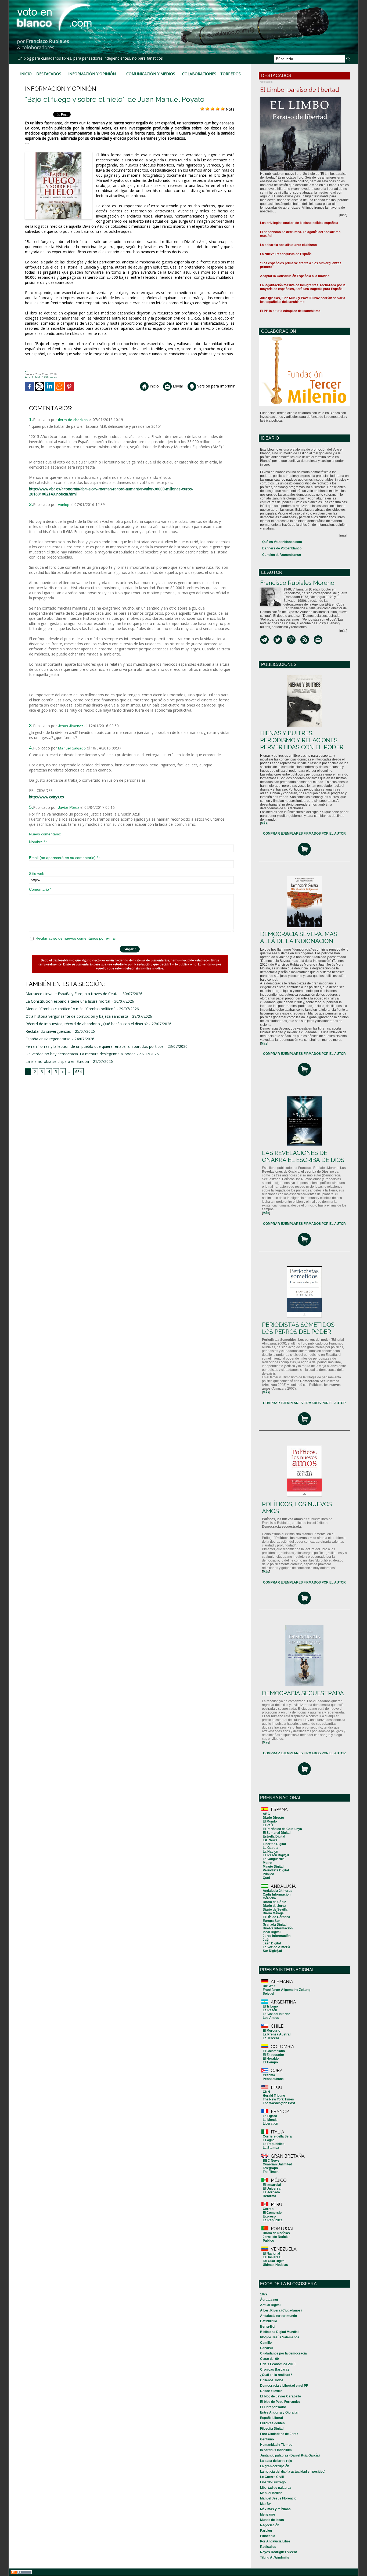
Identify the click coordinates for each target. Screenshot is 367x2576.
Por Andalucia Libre (275, 2541)
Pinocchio (268, 2536)
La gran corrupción (275, 2466)
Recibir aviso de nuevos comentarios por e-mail (76, 938)
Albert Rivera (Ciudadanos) (281, 2310)
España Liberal (271, 2418)
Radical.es (268, 2547)
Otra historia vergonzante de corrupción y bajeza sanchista (77, 1016)
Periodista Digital (276, 1870)
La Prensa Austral (277, 2034)
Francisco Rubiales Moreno (297, 583)
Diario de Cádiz (274, 1902)
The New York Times (278, 2099)
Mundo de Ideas (272, 2520)
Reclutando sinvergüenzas (48, 1031)
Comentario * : (41, 889)
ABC (266, 1814)
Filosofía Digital (272, 2429)
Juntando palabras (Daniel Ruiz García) (290, 2455)
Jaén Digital (272, 1943)
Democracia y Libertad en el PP (284, 2386)
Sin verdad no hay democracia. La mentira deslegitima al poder (80, 1054)
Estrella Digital (274, 1836)
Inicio (26, 74)
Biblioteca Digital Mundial (279, 2332)
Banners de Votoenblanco (282, 548)
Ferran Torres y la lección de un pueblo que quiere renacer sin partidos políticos (95, 1046)
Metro (267, 1863)
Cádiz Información (277, 1894)
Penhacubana (273, 2079)
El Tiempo (270, 2062)
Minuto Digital (273, 1867)
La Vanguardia (274, 1859)
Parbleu (266, 2531)
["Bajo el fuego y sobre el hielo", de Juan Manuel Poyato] (59, 154)
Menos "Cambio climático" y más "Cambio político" (70, 1009)
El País (268, 1825)
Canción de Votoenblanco (282, 555)
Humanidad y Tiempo (276, 2445)
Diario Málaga (273, 1913)
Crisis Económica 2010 (278, 2364)
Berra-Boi (268, 2327)
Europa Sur (271, 1921)
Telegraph (270, 2168)
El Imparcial (272, 2185)
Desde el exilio (271, 2391)
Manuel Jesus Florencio (278, 2498)
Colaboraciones (199, 74)
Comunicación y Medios (151, 74)
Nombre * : (38, 842)
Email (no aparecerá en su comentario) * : (65, 858)
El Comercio (272, 2213)
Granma (269, 2075)
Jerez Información (277, 1936)
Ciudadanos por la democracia (283, 2353)
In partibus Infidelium (276, 2450)
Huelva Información (278, 1928)
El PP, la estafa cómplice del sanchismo (290, 311)
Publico (268, 2241)
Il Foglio (269, 2140)
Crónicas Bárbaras (275, 2370)
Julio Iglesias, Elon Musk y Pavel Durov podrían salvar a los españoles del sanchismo (303, 300)
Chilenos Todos (272, 2380)
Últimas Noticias (275, 2265)
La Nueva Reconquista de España (286, 254)
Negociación (270, 2525)
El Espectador (274, 2055)
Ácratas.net (269, 2300)
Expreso (269, 2216)
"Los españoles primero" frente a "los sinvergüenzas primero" (301, 265)
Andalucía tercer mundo (278, 2316)
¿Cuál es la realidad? (276, 2375)
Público (268, 1874)
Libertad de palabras (276, 2488)
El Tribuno (270, 2006)
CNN (266, 2092)
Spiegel (268, 1994)
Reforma (269, 2196)
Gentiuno (267, 2439)
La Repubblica (274, 2144)
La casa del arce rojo (276, 2461)
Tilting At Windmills (275, 2557)
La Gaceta (271, 1848)
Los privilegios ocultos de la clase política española (299, 223)
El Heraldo (271, 2059)
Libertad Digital (274, 1844)
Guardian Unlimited (277, 2164)
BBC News (271, 2161)
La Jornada (271, 2192)
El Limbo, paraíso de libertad (300, 90)
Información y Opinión (92, 74)
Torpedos (231, 74)
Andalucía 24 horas (278, 1891)
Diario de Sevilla (275, 1910)
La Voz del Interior (276, 2014)
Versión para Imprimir (215, 386)
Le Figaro (270, 2116)
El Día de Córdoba (276, 1917)
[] (264, 823)
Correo (268, 2209)
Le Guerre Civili (272, 2477)
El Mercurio (271, 2031)
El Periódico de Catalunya (282, 1829)
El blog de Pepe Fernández (280, 2402)
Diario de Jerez (274, 1906)
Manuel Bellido (271, 2493)
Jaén (267, 1940)
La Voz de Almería (276, 1947)
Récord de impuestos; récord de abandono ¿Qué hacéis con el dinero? (87, 1024)
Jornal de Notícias (277, 2237)
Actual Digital (270, 2305)
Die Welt (269, 1986)
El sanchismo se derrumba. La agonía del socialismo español (300, 234)
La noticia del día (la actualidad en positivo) (293, 2472)
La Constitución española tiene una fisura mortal (68, 1001)
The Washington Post (279, 2103)
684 (78, 1072)
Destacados (49, 74)
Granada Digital (275, 1925)
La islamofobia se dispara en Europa (57, 1061)
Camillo (266, 2343)
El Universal (272, 2189)
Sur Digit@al (272, 1951)
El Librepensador (273, 2407)
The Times (271, 2172)
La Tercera (271, 2038)
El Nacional (271, 2253)
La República (273, 2220)
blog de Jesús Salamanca (280, 2337)
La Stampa (271, 2148)
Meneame (268, 2515)
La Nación (270, 1852)
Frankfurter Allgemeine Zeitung (287, 1990)
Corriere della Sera (277, 2136)
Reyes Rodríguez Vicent (278, 2552)
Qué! (266, 1878)
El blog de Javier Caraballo (280, 2396)
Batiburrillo (269, 2321)
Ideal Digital (272, 1932)
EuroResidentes (272, 2423)
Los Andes (271, 2018)
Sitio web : (38, 874)
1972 (264, 2294)
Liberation (270, 2124)
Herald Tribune (274, 2096)
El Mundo (270, 1821)
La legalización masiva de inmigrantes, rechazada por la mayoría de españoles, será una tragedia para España (303, 287)
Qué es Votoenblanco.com (282, 542)
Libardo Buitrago (273, 2482)
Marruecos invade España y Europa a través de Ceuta (72, 994)
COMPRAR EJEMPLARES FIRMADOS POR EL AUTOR (304, 834)
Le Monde (270, 2120)
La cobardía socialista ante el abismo (288, 245)
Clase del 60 (269, 2359)
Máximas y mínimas (275, 2509)
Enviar (177, 386)
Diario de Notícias (276, 2233)
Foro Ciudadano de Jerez (279, 2434)
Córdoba (269, 1898)
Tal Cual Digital (274, 2261)
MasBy (265, 2504)
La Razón (270, 2010)
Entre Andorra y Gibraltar (279, 2412)
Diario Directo (273, 1818)
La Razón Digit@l (276, 1855)
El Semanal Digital (277, 1833)
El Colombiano (274, 2051)
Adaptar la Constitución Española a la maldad (295, 276)
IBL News (270, 1840)
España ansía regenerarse (48, 1039)
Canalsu (266, 2348)
